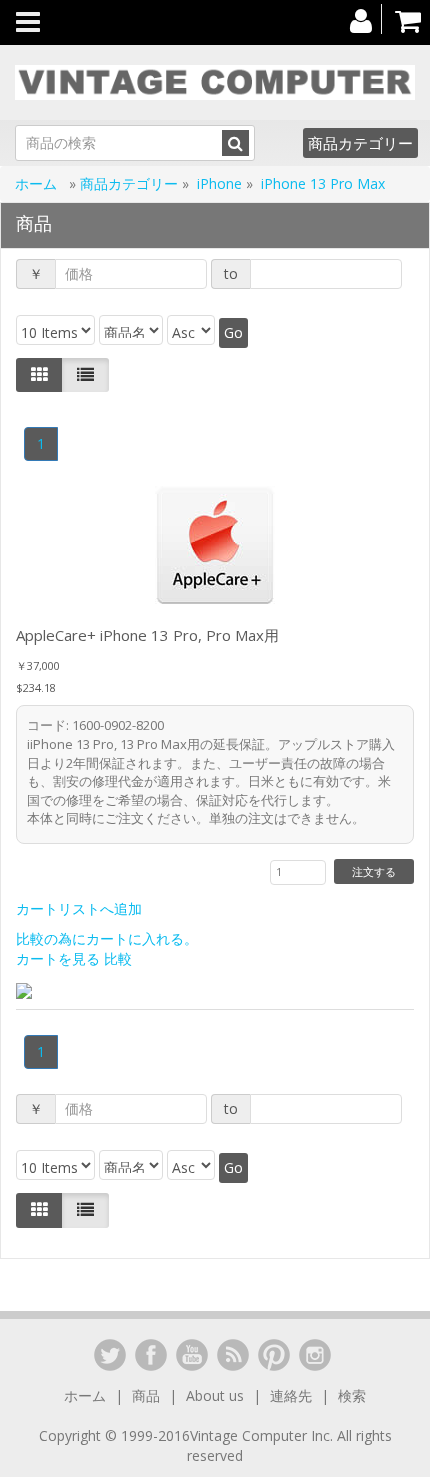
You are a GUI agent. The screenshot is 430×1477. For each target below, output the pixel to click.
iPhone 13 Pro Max (323, 183)
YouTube (192, 1355)
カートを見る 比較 (74, 958)
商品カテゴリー (360, 143)
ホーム (38, 183)
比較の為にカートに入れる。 (107, 938)
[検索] (235, 143)
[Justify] (85, 375)
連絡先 (291, 1395)
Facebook (151, 1355)
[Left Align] (39, 375)
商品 (146, 1395)
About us (215, 1395)
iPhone (219, 183)
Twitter (110, 1355)
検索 (352, 1395)
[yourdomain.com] (215, 82)
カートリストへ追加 (79, 908)
